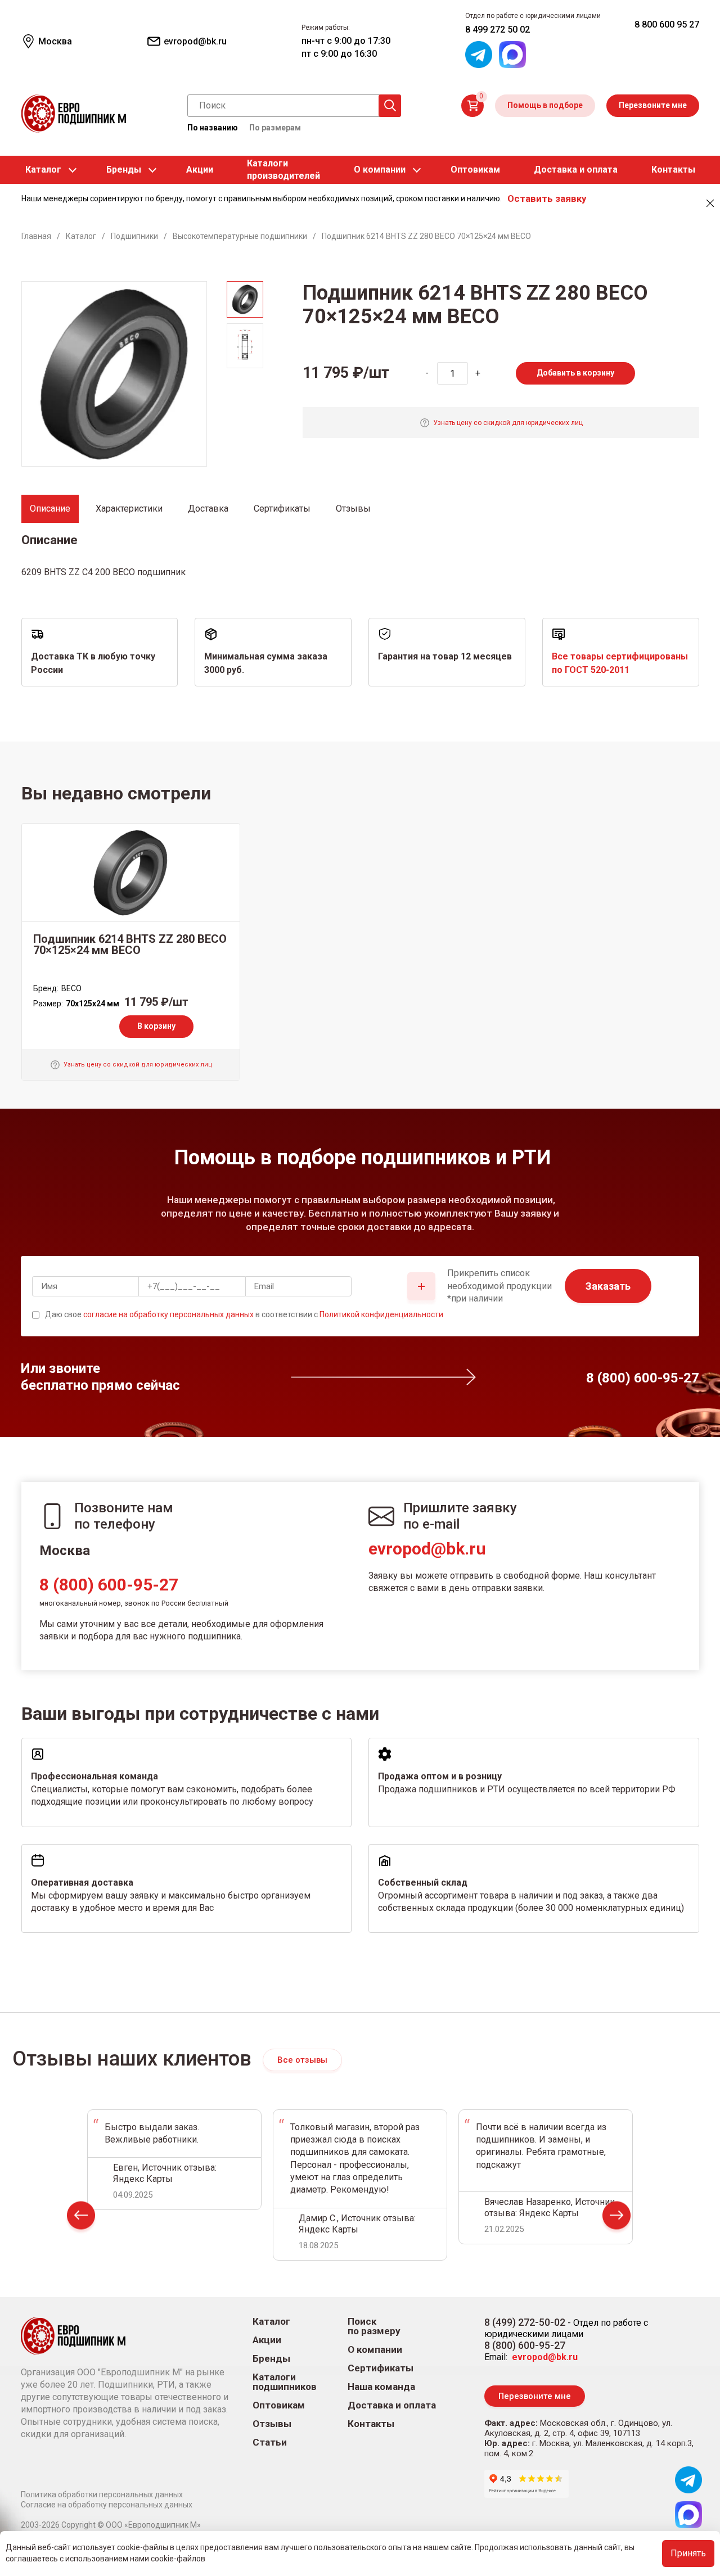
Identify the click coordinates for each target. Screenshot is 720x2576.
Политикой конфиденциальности (381, 1314)
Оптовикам (475, 170)
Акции (200, 170)
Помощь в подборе (545, 105)
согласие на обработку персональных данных (168, 1314)
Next (616, 2218)
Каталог (43, 170)
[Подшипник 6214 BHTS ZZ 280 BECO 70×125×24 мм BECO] (131, 873)
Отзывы (272, 2424)
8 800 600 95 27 (667, 24)
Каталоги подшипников (285, 2382)
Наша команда (381, 2387)
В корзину (156, 1026)
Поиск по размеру (374, 2326)
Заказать (608, 1286)
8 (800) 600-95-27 (109, 1585)
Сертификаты (381, 2368)
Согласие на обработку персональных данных (107, 2505)
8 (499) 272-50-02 (525, 2322)
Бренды (124, 170)
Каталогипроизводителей (283, 170)
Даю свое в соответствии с (244, 1314)
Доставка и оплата (576, 170)
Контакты (673, 170)
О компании (380, 170)
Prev (81, 2218)
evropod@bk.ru (427, 1549)
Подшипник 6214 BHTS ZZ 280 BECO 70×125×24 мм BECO (130, 944)
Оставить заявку (547, 198)
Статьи (270, 2442)
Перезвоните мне (653, 105)
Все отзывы (302, 2060)
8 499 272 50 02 (498, 30)
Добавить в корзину (575, 373)
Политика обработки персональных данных (102, 2494)
